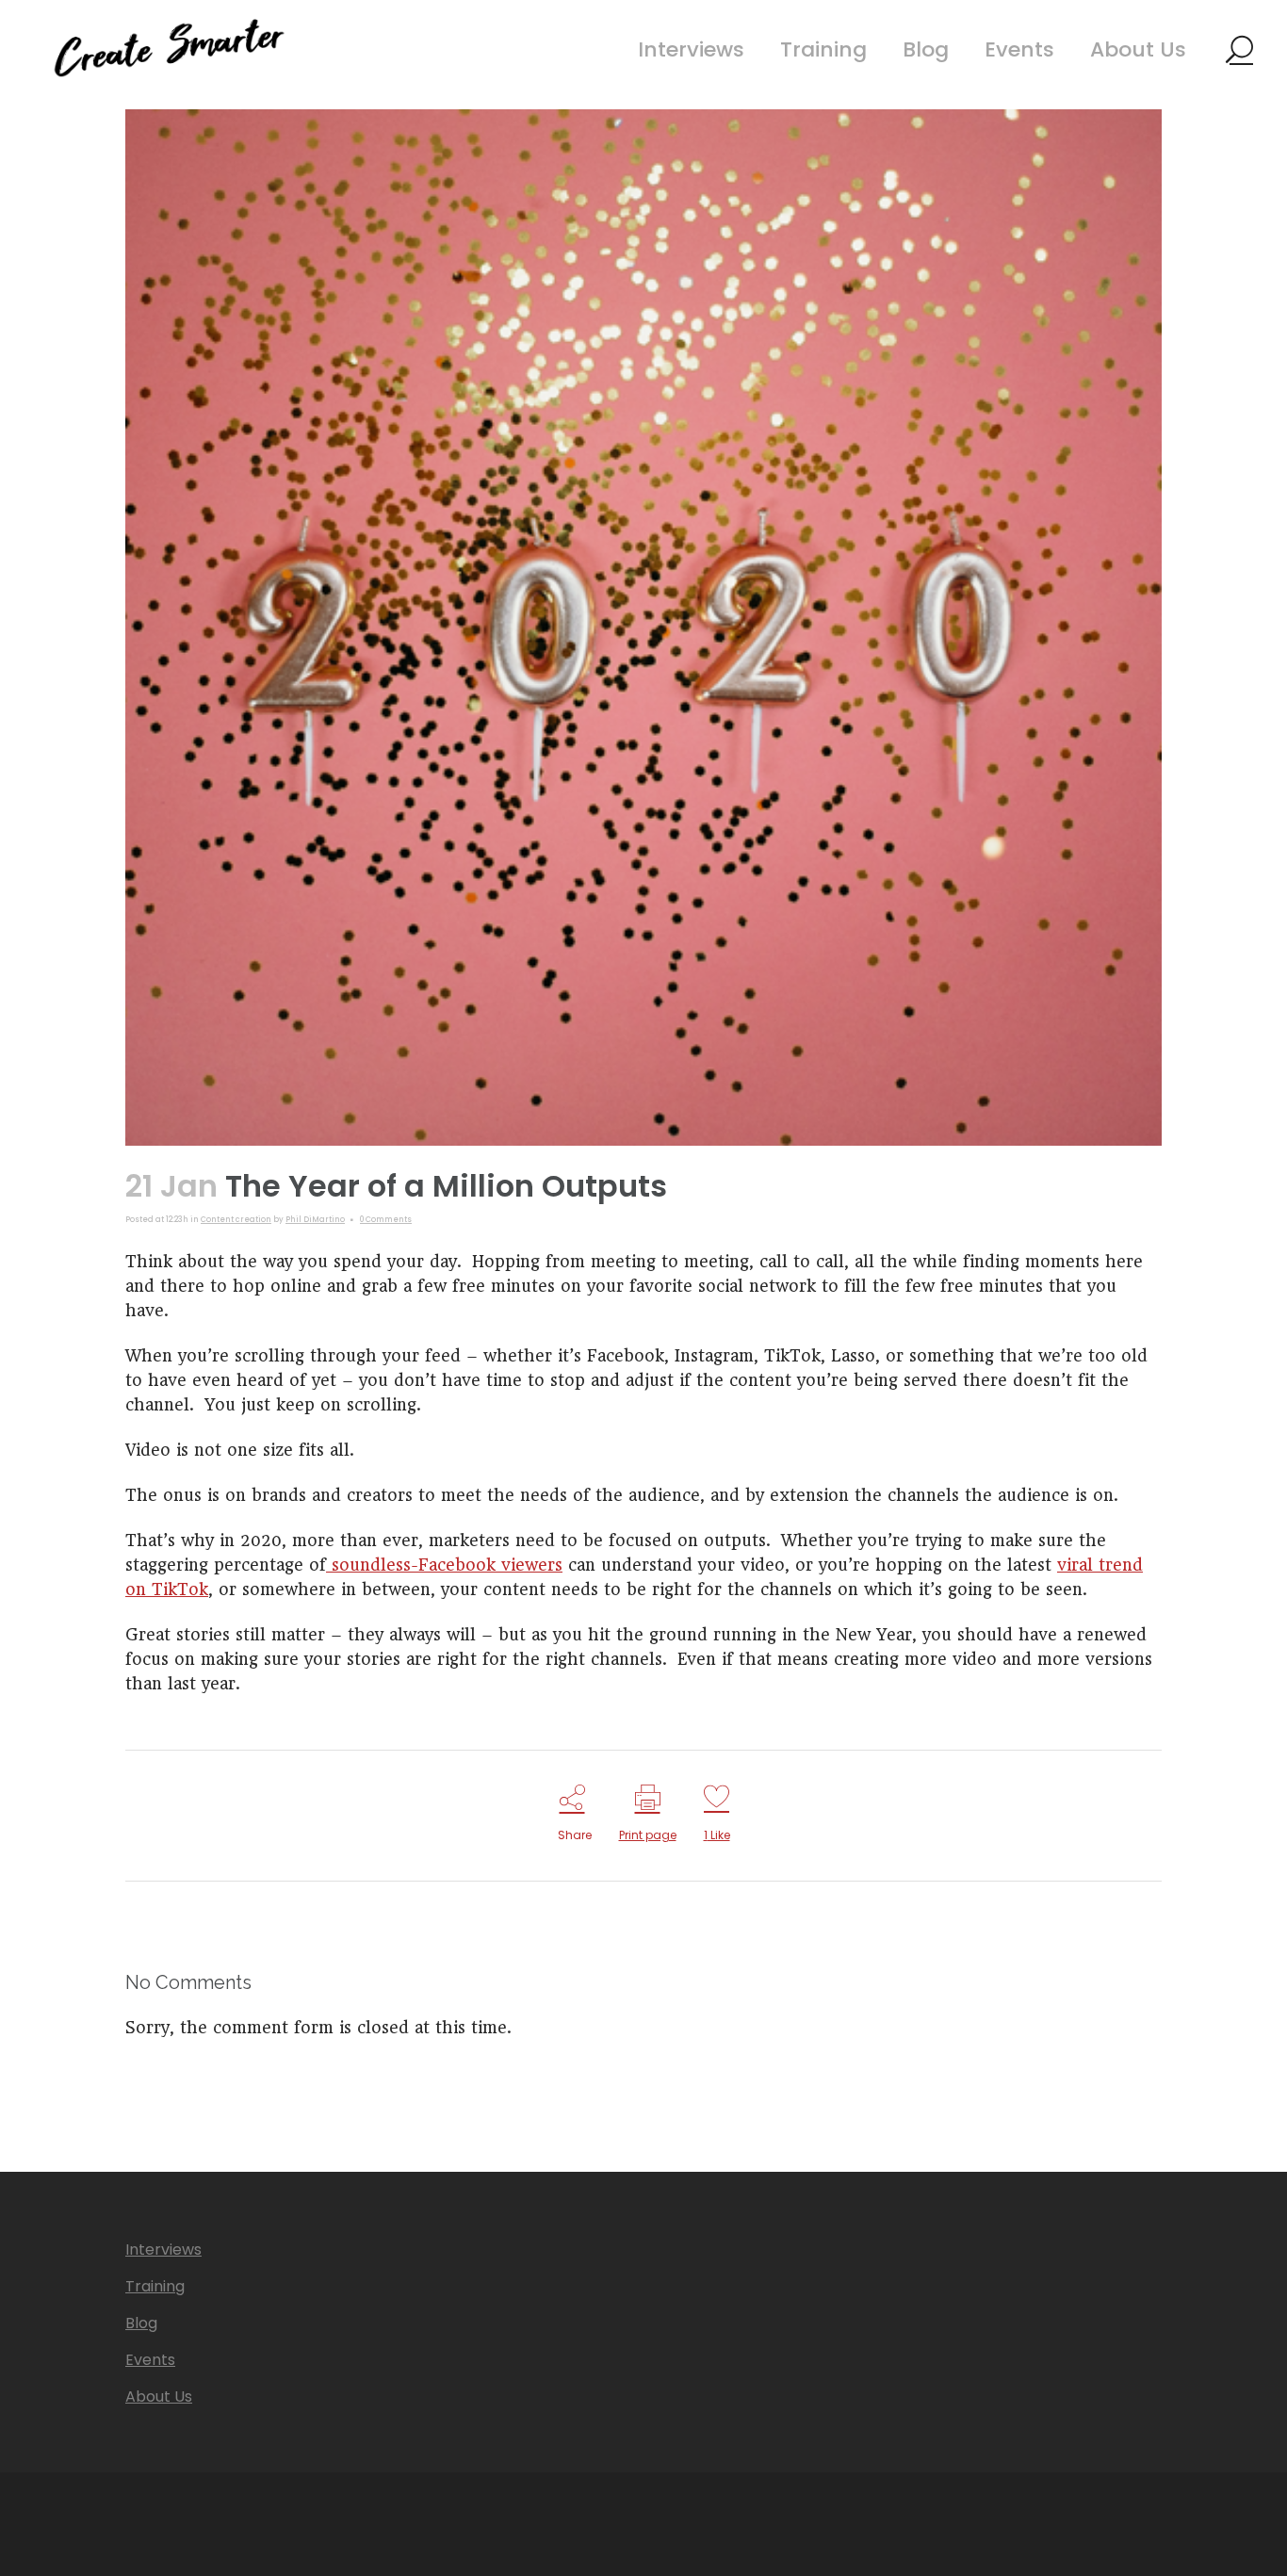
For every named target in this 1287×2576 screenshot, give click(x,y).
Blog (141, 2323)
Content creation (236, 1220)
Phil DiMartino (315, 1220)
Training (155, 2287)
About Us (159, 2397)
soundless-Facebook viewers (444, 1565)
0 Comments (386, 1220)
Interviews (163, 2250)
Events (150, 2360)
